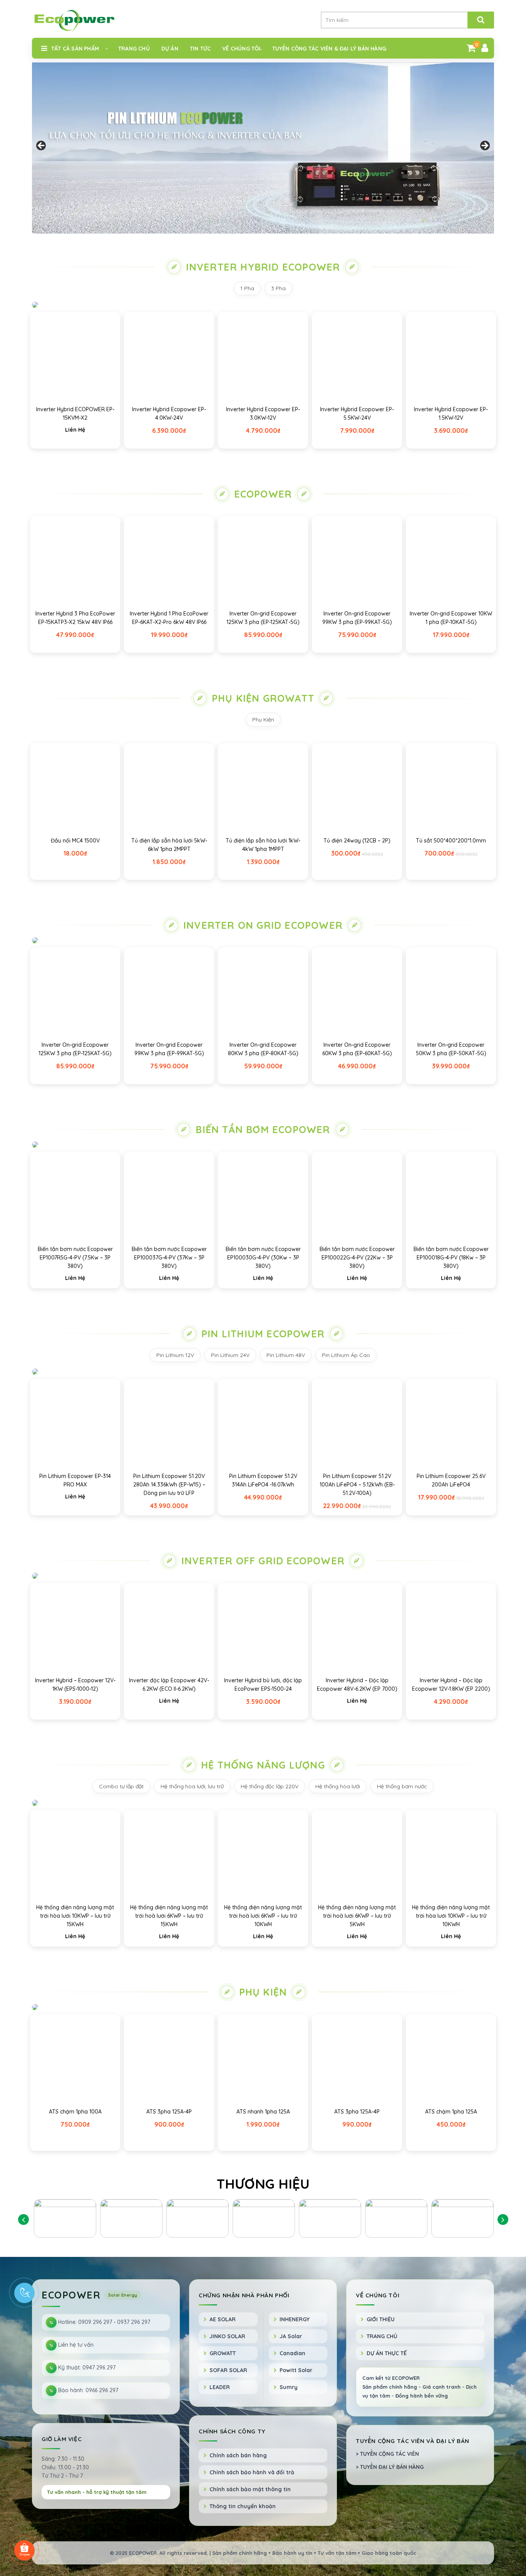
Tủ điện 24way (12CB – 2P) (357, 841)
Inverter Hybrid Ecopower (263, 267)
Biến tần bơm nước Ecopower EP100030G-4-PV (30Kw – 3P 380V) (263, 1258)
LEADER (220, 2387)
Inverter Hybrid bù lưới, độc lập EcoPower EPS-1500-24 (263, 1685)
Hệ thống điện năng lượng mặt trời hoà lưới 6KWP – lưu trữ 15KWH (169, 1916)
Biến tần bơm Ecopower (263, 1129)
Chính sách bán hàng (238, 2455)
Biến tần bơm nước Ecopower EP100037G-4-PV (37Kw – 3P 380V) (169, 1258)
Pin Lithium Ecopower (263, 1334)
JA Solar (291, 2336)
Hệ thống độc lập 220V (270, 1786)
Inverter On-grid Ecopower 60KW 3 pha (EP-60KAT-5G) (357, 1049)
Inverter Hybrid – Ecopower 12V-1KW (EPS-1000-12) (75, 1685)
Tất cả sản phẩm (75, 49)
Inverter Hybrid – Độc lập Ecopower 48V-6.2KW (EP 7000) (357, 1685)
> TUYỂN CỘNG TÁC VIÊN (387, 2454)
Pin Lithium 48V (286, 1355)
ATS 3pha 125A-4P (169, 2112)
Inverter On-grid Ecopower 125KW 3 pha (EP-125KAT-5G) (263, 618)
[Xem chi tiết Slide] (263, 148)
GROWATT (223, 2353)
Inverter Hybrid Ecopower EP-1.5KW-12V (451, 414)
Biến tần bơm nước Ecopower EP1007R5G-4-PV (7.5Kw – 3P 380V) (75, 1258)
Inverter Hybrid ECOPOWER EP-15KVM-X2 (75, 414)
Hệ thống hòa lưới (338, 1786)
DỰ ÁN (170, 49)
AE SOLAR (223, 2319)
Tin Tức (200, 49)
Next (484, 146)
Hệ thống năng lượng (263, 1765)
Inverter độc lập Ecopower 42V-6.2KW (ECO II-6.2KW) (169, 1685)
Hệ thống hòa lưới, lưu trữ (192, 1786)
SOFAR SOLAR (228, 2370)
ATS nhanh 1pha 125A (263, 2112)
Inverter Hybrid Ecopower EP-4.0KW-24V (169, 414)
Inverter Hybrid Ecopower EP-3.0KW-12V (263, 414)
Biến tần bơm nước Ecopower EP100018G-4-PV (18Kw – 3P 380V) (451, 1258)
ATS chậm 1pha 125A (451, 2112)
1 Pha (247, 288)
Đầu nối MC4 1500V (75, 841)
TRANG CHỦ (382, 2336)
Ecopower (263, 494)
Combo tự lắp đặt (121, 1786)
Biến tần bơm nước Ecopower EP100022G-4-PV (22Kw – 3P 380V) (357, 1258)
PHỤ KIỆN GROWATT (263, 698)
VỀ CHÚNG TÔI (241, 49)
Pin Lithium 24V (230, 1355)
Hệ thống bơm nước (402, 1786)
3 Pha (278, 288)
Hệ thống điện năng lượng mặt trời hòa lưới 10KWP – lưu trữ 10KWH (451, 1916)
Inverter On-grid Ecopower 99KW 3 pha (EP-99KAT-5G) (357, 618)
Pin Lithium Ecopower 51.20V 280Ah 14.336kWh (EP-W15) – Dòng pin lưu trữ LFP (169, 1485)
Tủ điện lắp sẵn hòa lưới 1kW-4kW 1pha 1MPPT (263, 845)
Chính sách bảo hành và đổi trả (252, 2472)
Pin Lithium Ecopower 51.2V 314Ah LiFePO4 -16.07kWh (263, 1480)
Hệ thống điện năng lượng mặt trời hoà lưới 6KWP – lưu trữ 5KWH (357, 1916)
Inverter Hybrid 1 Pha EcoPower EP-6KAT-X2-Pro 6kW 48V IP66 (169, 618)
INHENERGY (295, 2319)
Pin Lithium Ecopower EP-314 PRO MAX (75, 1480)
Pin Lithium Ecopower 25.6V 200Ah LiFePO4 (451, 1480)
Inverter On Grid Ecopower (263, 925)
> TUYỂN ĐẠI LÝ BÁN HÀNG (390, 2467)
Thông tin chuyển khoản (243, 2506)
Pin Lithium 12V (175, 1355)
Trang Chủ (134, 49)
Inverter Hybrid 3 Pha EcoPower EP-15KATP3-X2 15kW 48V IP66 (75, 618)
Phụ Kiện (263, 720)
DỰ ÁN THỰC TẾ (387, 2353)
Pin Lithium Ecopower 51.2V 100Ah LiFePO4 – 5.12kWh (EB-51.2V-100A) (357, 1485)
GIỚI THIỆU (381, 2319)
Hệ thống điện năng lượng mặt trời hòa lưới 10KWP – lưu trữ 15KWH (75, 1916)
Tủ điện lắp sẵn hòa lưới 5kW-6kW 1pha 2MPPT (169, 845)
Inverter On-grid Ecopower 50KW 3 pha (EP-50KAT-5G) (451, 1049)
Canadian (292, 2353)
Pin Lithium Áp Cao (346, 1355)
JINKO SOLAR (227, 2336)
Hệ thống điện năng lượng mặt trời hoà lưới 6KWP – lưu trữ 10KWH (263, 1916)
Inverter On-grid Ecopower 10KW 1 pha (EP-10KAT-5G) (451, 618)
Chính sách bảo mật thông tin (250, 2489)
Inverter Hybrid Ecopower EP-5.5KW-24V (357, 414)
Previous (42, 146)
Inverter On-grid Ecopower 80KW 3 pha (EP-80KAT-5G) (263, 1049)
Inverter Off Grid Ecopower (263, 1561)
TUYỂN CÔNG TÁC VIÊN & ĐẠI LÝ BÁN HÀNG (329, 49)
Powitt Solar (296, 2370)
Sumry (289, 2387)
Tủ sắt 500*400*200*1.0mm (451, 841)
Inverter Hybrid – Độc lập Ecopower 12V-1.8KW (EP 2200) (451, 1685)
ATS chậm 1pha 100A (75, 2112)
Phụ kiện (263, 1992)
